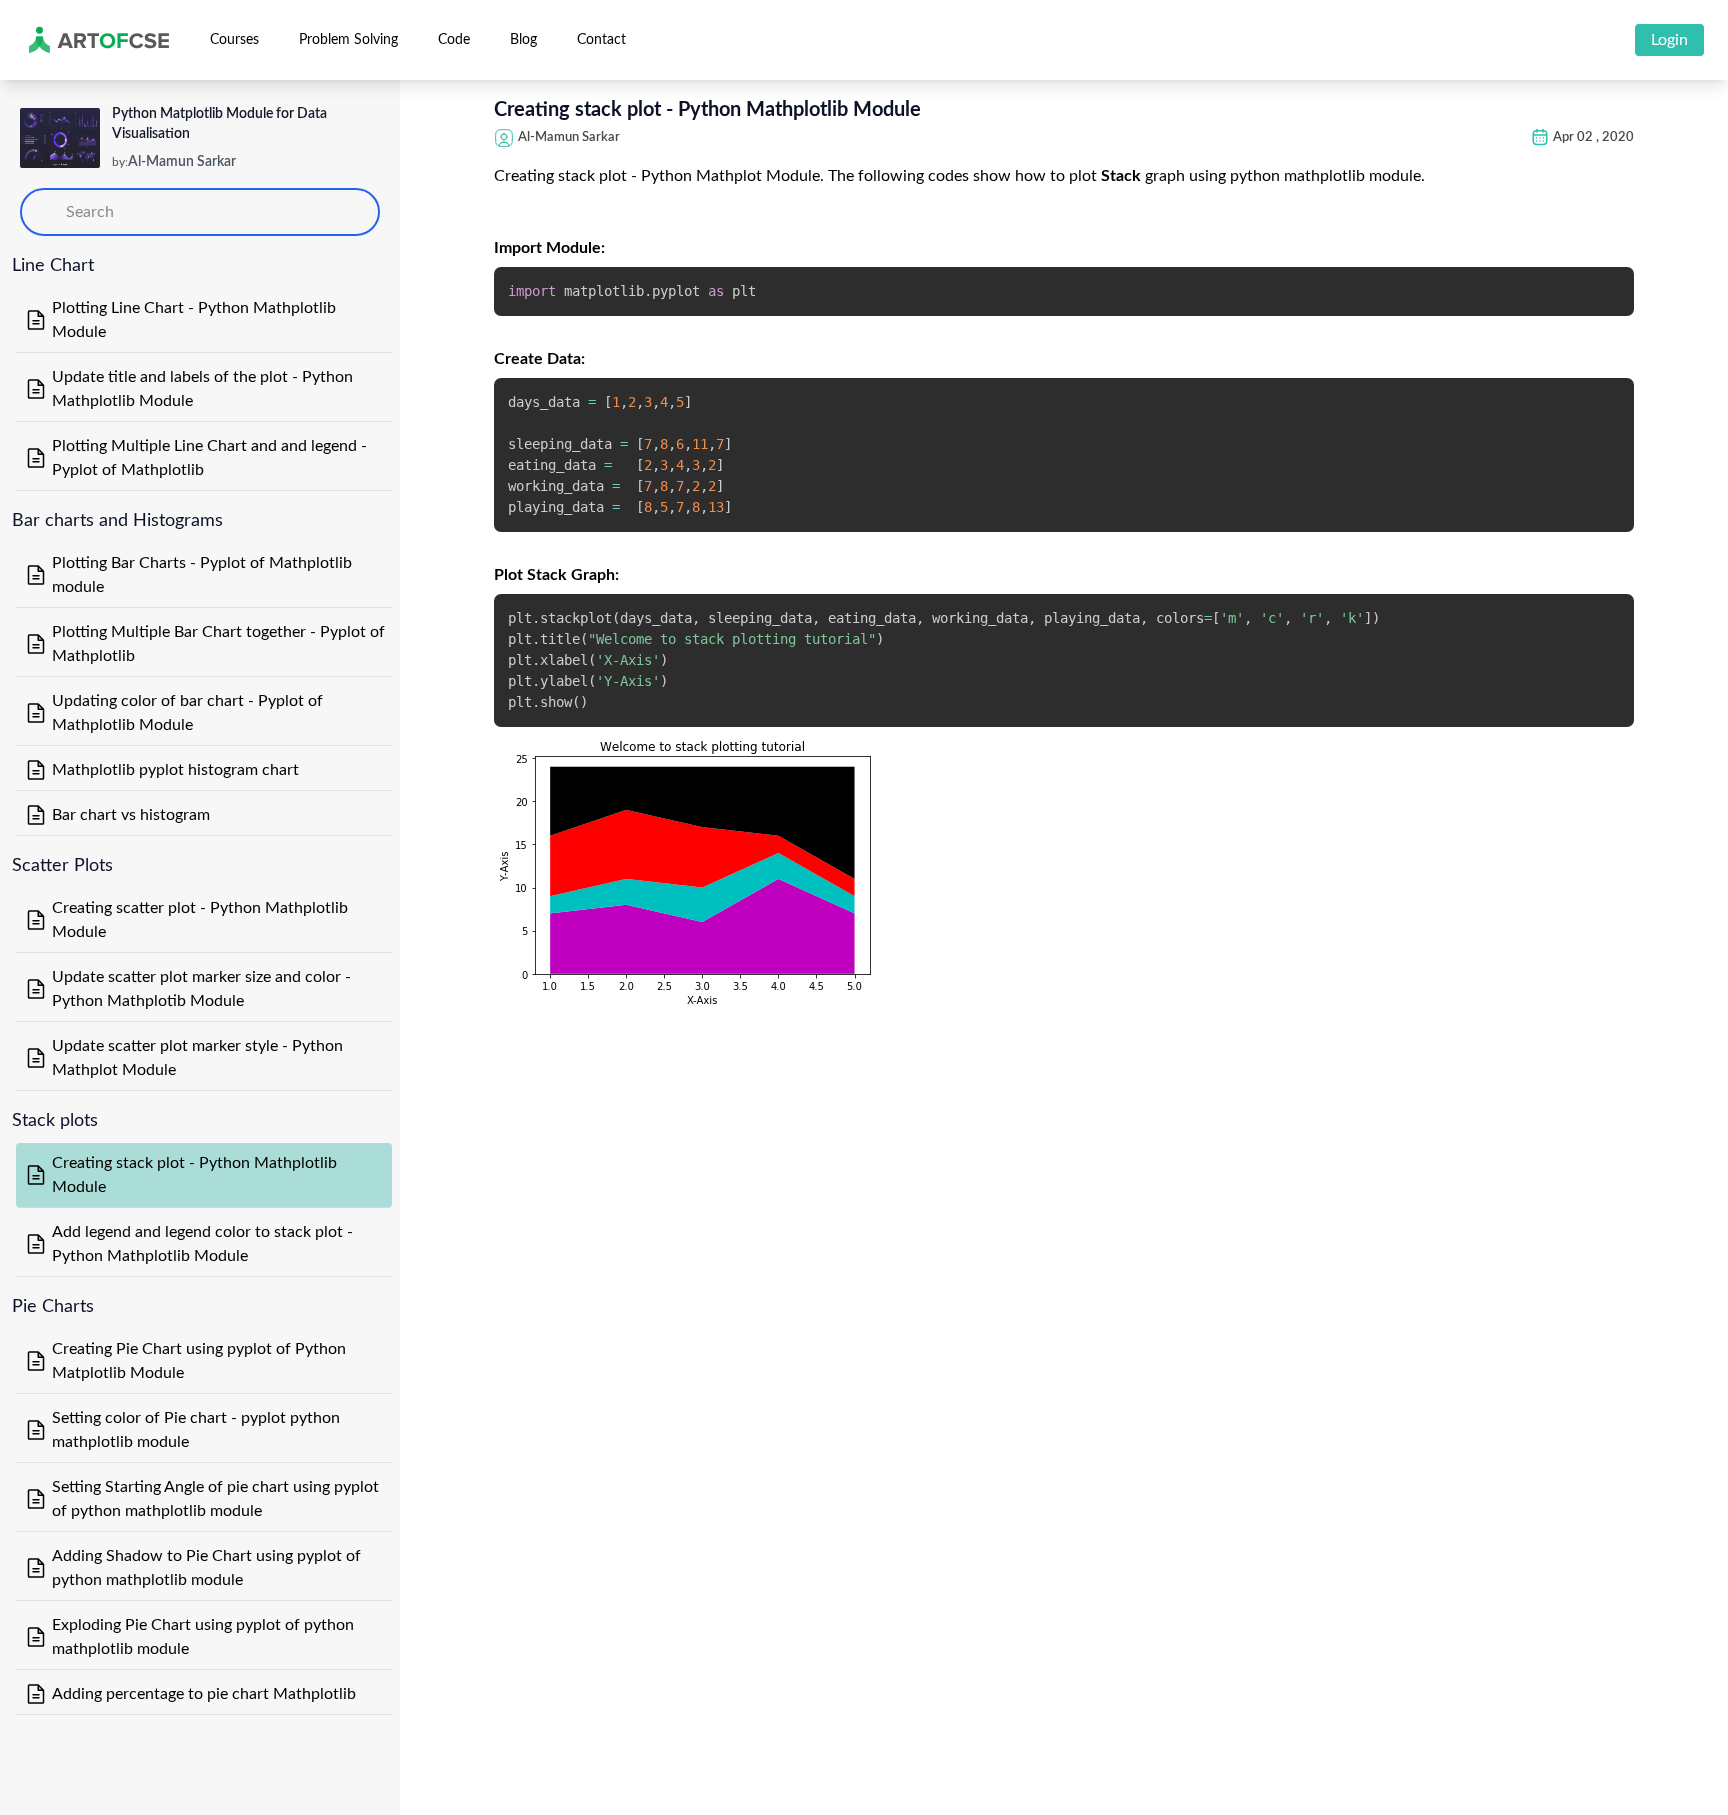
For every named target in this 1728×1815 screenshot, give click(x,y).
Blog (523, 40)
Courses (234, 40)
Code (454, 40)
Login (1669, 40)
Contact (601, 40)
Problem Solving (348, 40)
